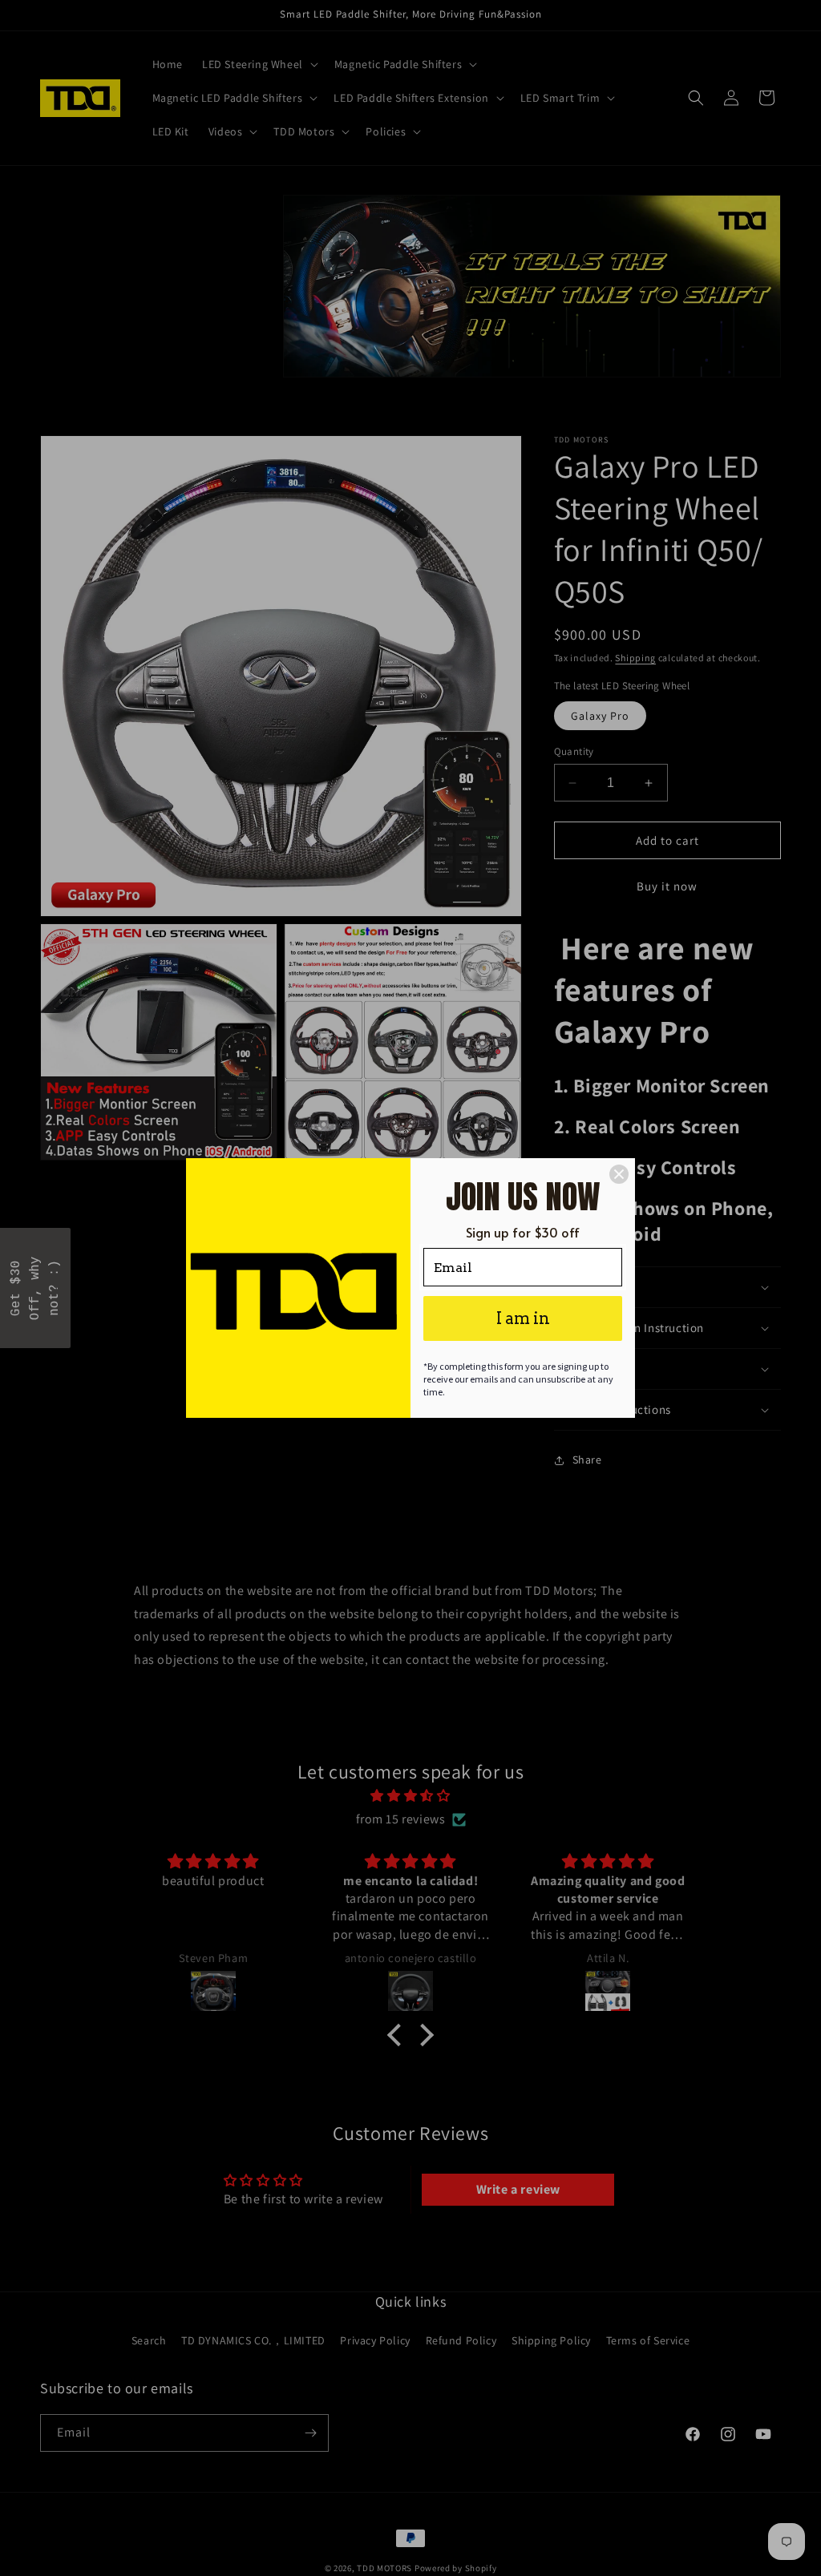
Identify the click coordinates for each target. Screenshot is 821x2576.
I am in (523, 1318)
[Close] (619, 1174)
